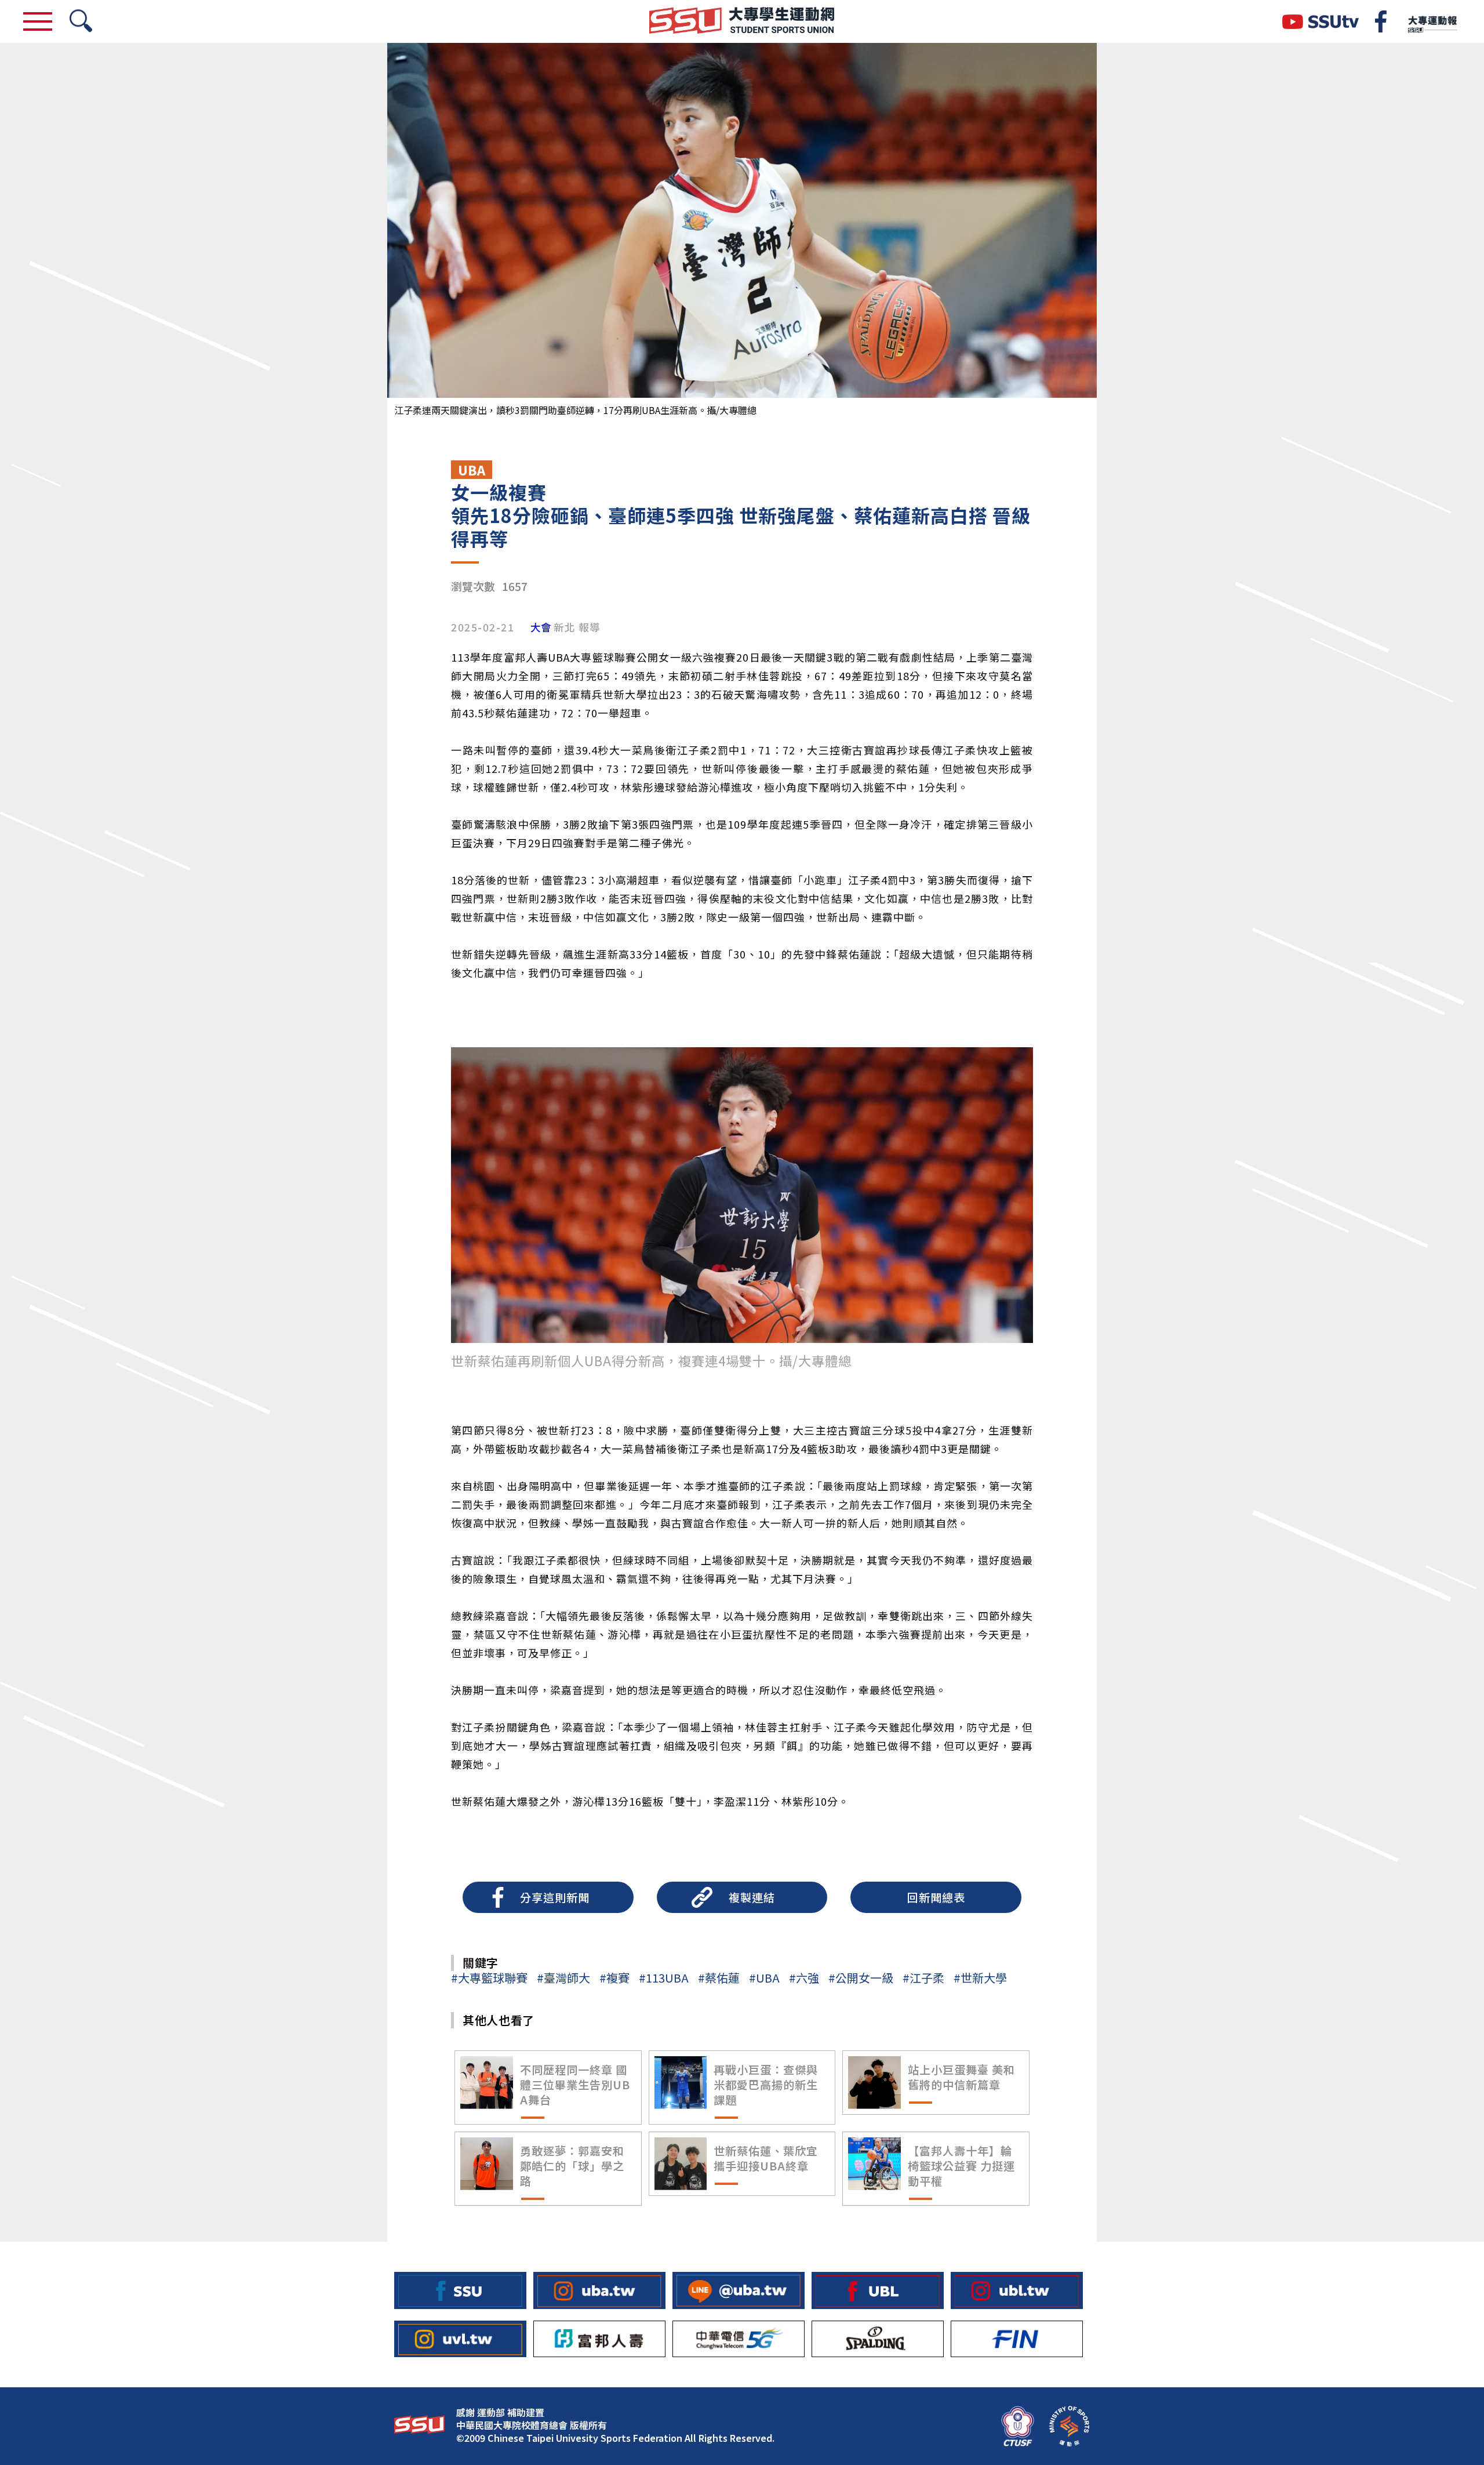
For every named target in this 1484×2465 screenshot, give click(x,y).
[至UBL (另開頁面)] (878, 2290)
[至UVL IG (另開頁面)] (460, 2339)
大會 (541, 627)
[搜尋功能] (81, 22)
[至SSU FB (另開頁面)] (460, 2290)
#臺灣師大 (563, 1978)
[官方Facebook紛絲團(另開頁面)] (1381, 21)
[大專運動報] (1432, 21)
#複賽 (614, 1978)
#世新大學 (980, 1978)
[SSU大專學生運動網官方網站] (742, 21)
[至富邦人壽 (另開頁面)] (599, 2339)
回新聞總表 (936, 1897)
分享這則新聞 (555, 1897)
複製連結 (752, 1897)
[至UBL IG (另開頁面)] (1017, 2290)
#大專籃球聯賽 (489, 1978)
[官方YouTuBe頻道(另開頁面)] (1321, 22)
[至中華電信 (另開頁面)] (739, 2339)
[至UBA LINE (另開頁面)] (739, 2290)
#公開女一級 (861, 1978)
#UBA (764, 1978)
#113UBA (664, 1978)
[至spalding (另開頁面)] (878, 2339)
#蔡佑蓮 (719, 1978)
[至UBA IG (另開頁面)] (599, 2290)
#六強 (804, 1978)
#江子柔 (923, 1978)
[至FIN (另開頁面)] (1017, 2339)
